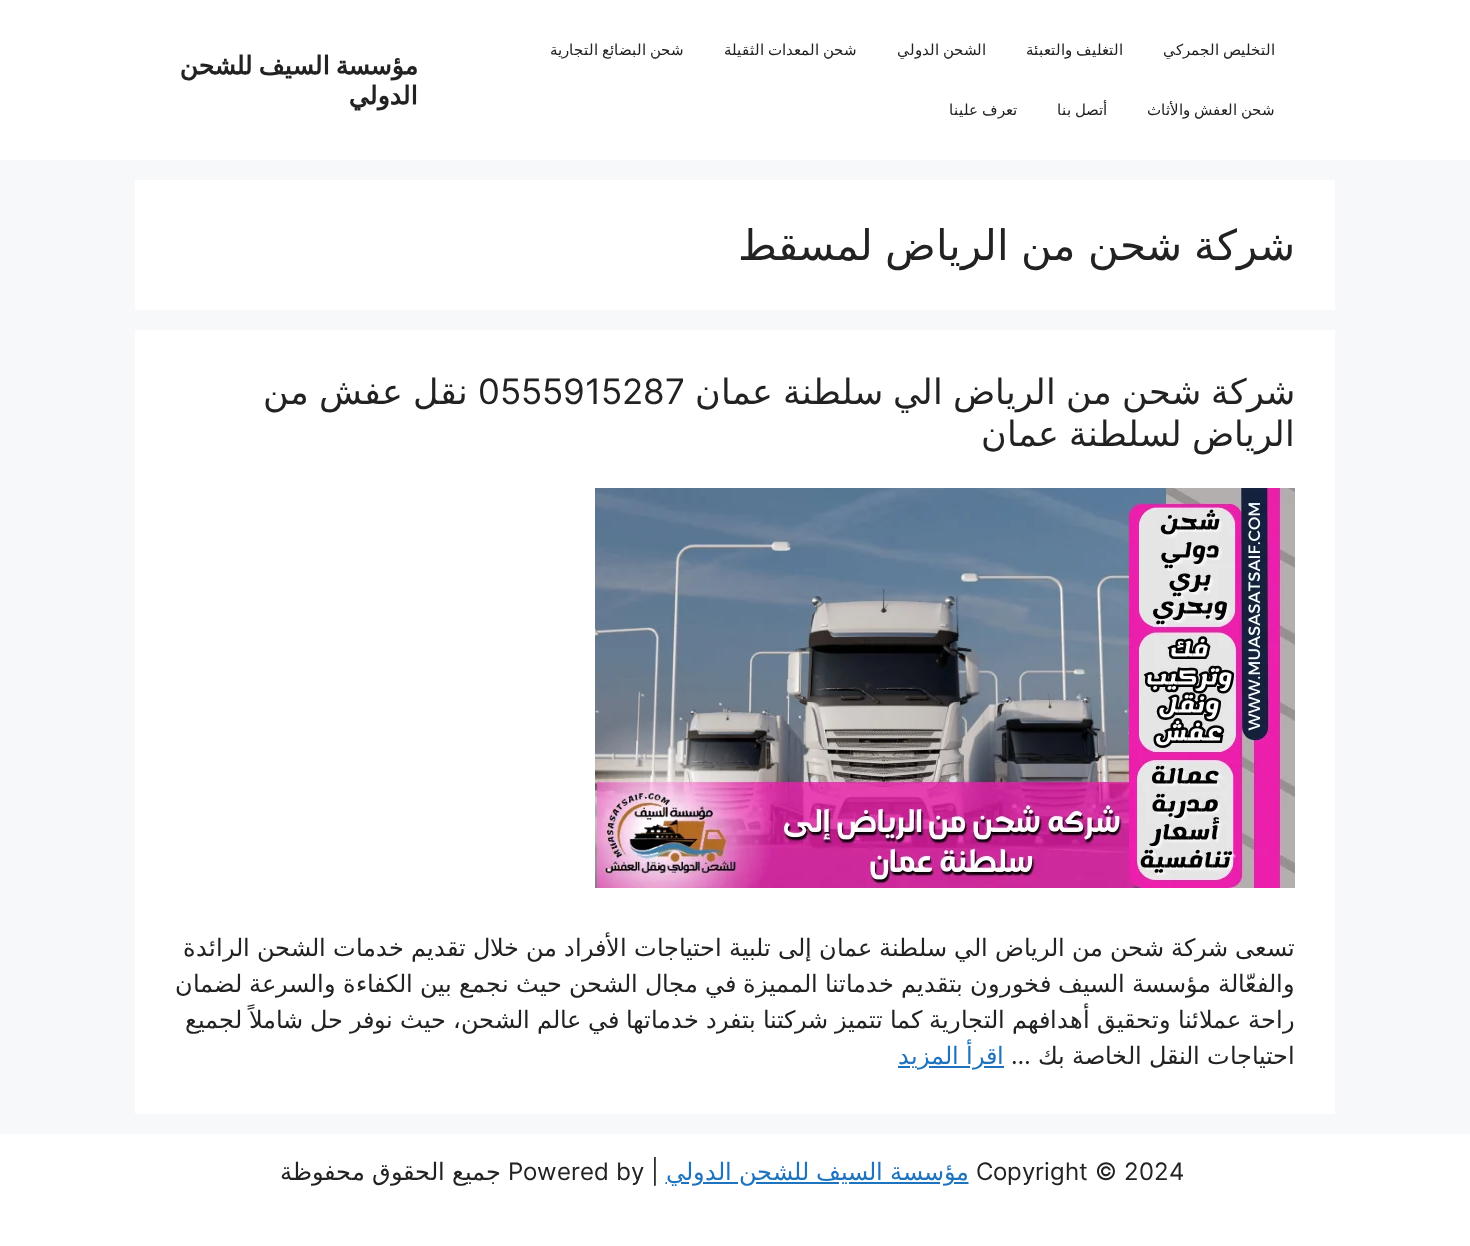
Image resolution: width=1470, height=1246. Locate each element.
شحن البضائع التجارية (617, 49)
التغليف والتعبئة (1074, 49)
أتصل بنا (1082, 109)
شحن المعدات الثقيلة (790, 49)
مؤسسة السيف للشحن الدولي (817, 1171)
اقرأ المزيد (951, 1055)
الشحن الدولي (941, 49)
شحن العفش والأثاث (1211, 109)
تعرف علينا (983, 109)
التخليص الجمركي (1219, 49)
